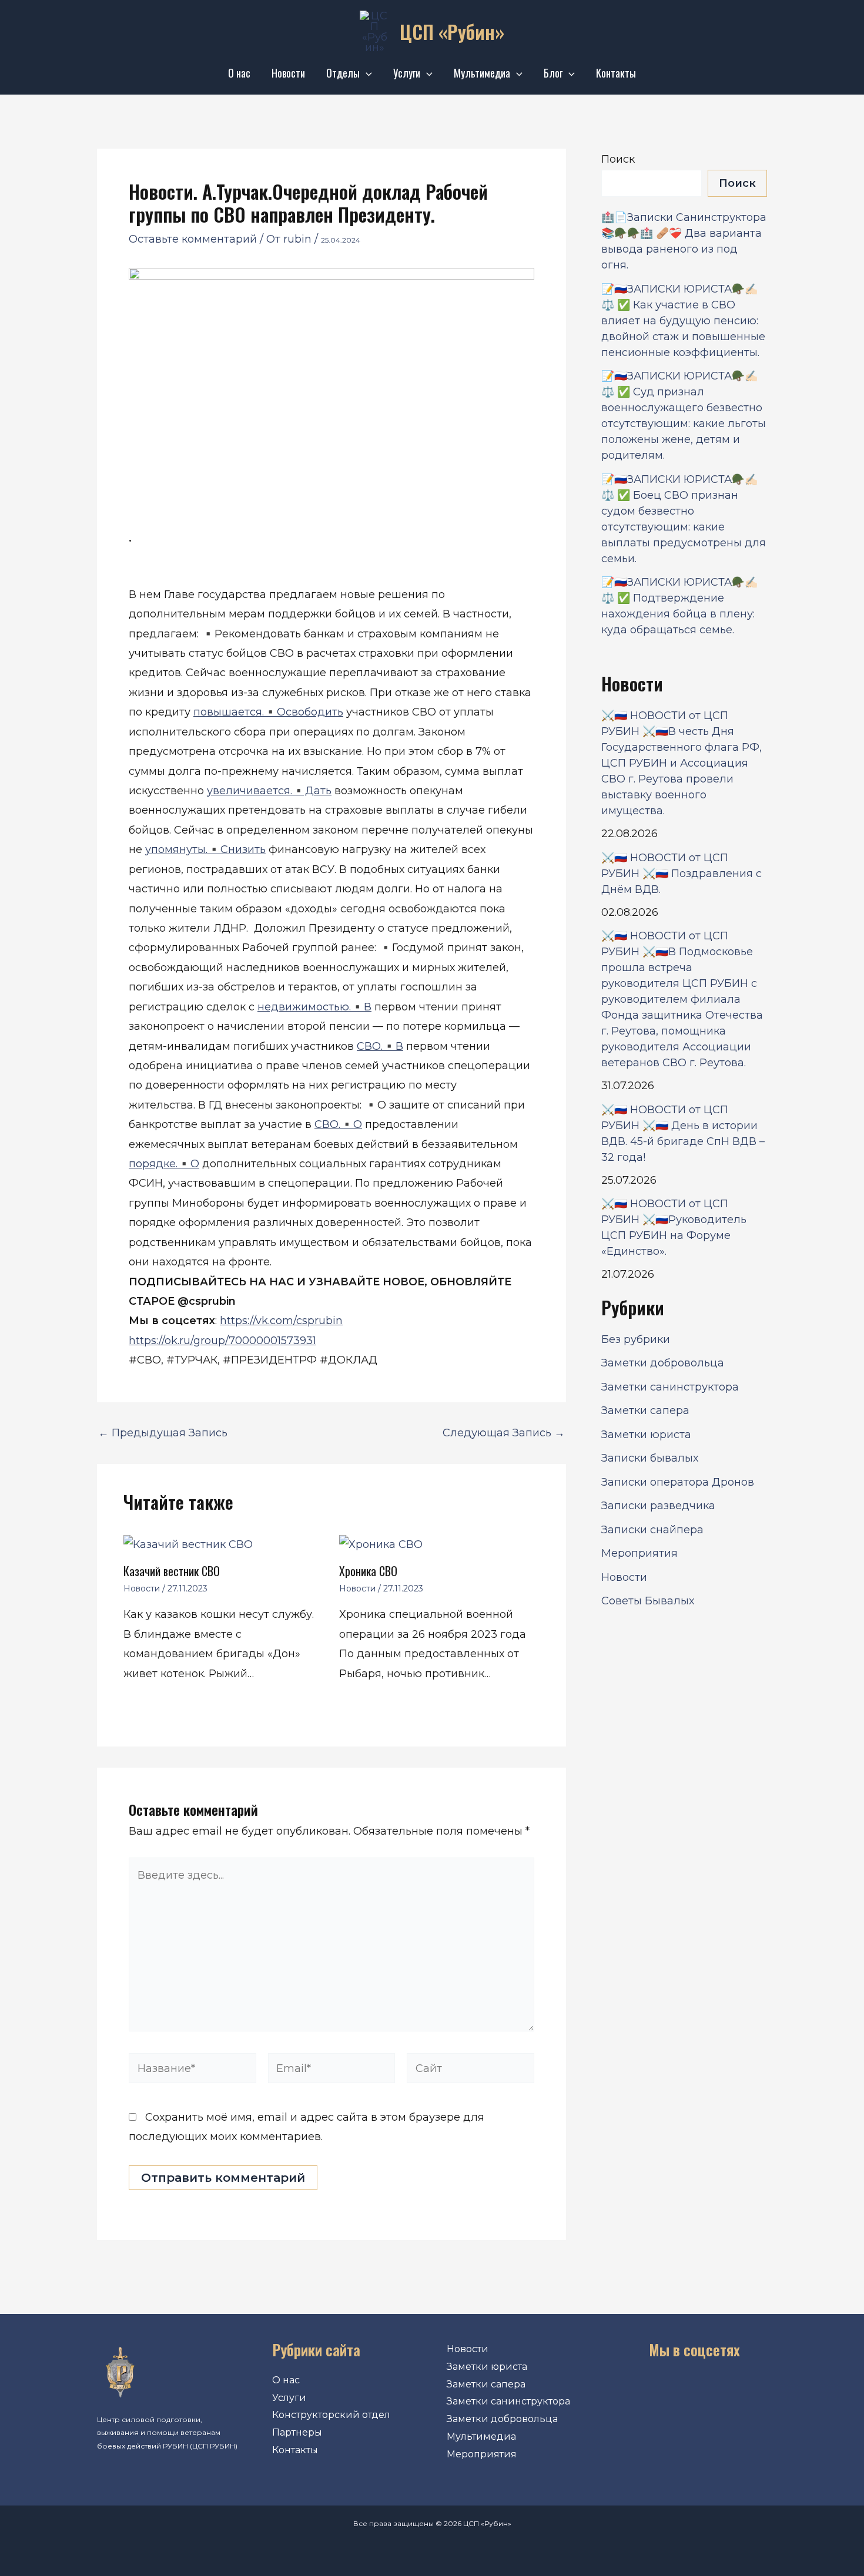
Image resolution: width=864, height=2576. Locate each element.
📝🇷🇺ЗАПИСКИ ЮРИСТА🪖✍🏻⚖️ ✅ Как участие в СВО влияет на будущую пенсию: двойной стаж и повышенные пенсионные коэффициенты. (683, 321)
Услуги (407, 73)
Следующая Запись (504, 1433)
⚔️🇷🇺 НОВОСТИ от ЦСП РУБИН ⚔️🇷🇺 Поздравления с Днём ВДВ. (682, 874)
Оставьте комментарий (193, 239)
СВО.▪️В (380, 1046)
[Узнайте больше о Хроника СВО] (381, 1544)
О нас (239, 73)
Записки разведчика (658, 1506)
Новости (288, 73)
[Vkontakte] (641, 2390)
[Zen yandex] (748, 2390)
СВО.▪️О (338, 1124)
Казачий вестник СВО (172, 1571)
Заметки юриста (646, 1435)
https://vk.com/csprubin (281, 1321)
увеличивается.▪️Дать (269, 791)
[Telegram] (712, 2390)
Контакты (616, 73)
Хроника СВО (368, 1571)
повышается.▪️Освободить (268, 712)
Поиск (618, 159)
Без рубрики (636, 1339)
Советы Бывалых (648, 1601)
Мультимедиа (482, 73)
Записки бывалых (650, 1458)
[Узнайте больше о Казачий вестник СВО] (188, 1544)
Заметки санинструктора (670, 1387)
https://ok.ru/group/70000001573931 (222, 1341)
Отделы (343, 73)
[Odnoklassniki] (677, 2390)
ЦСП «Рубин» (452, 31)
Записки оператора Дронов (678, 1482)
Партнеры (297, 2432)
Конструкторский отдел (331, 2415)
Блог (553, 73)
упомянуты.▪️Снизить (205, 849)
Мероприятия (639, 1553)
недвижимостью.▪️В (314, 1007)
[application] (366, 73)
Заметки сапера (645, 1410)
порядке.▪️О (164, 1164)
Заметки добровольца (663, 1363)
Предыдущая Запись (163, 1433)
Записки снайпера (652, 1530)
